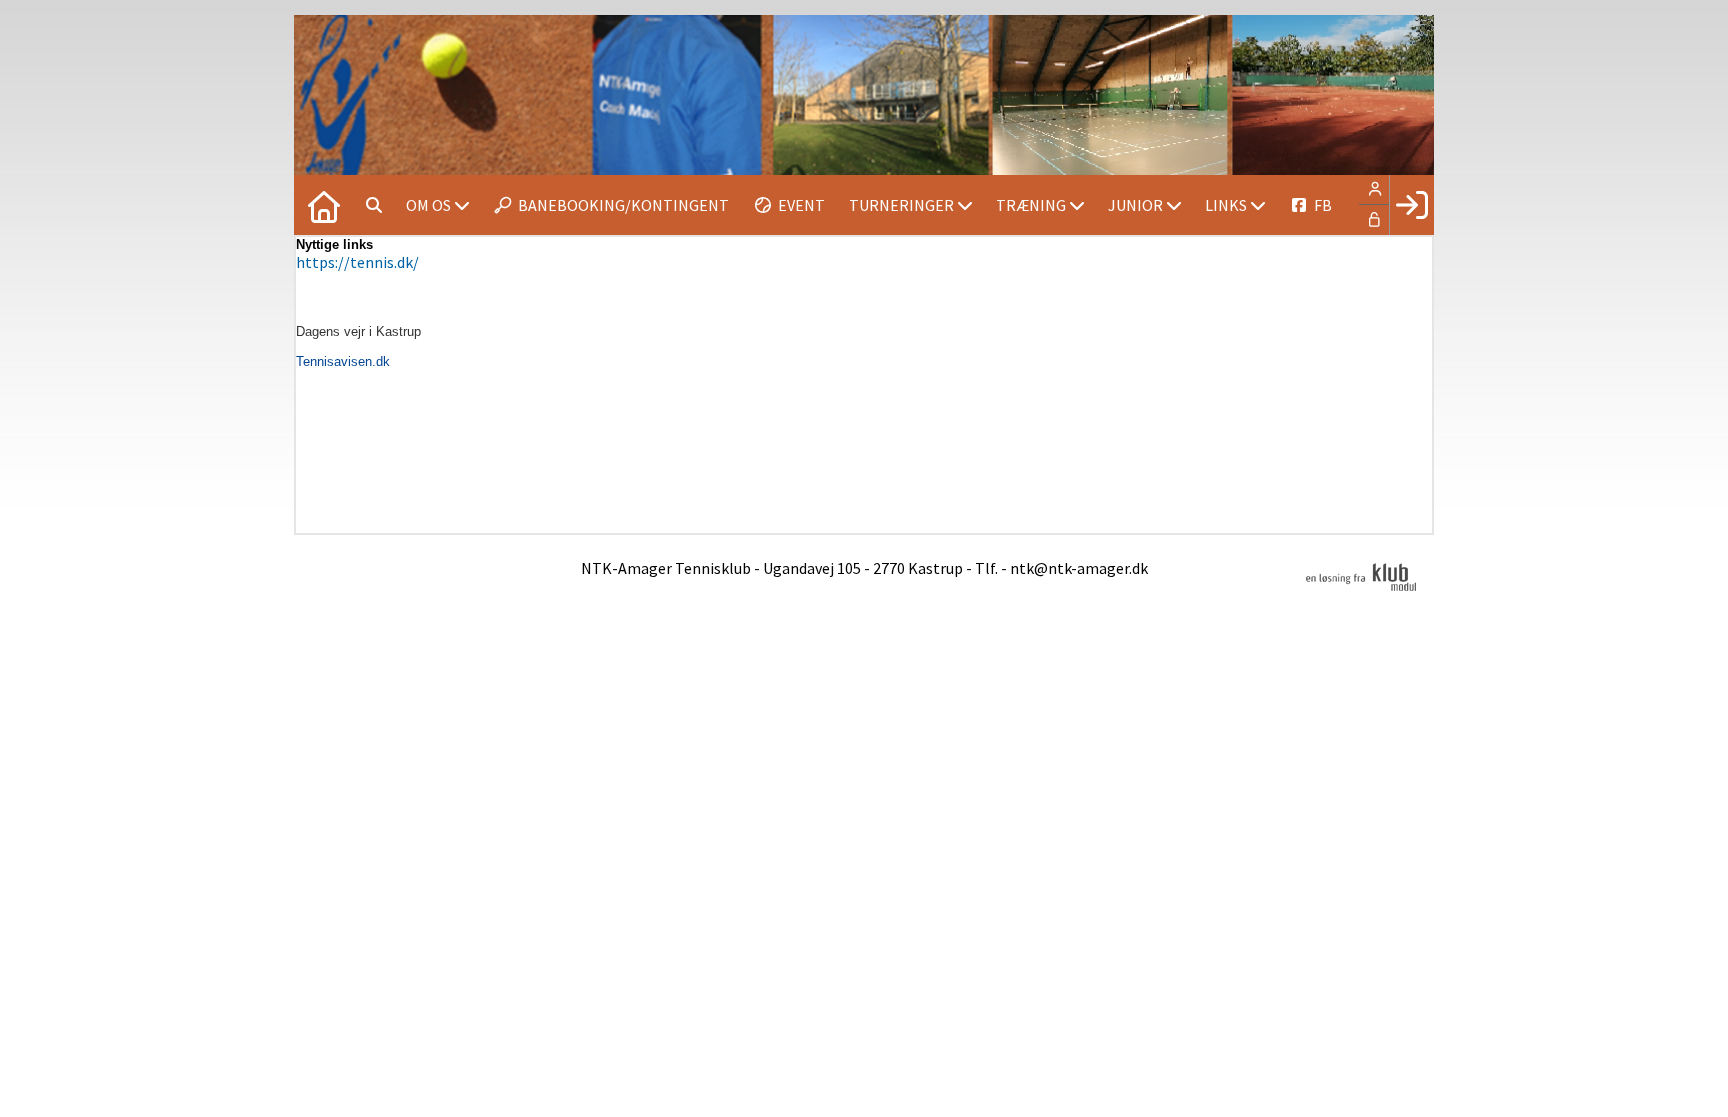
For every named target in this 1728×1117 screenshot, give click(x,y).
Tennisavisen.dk (343, 361)
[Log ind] (1411, 205)
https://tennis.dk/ (357, 262)
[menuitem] (324, 205)
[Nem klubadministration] (1361, 588)
